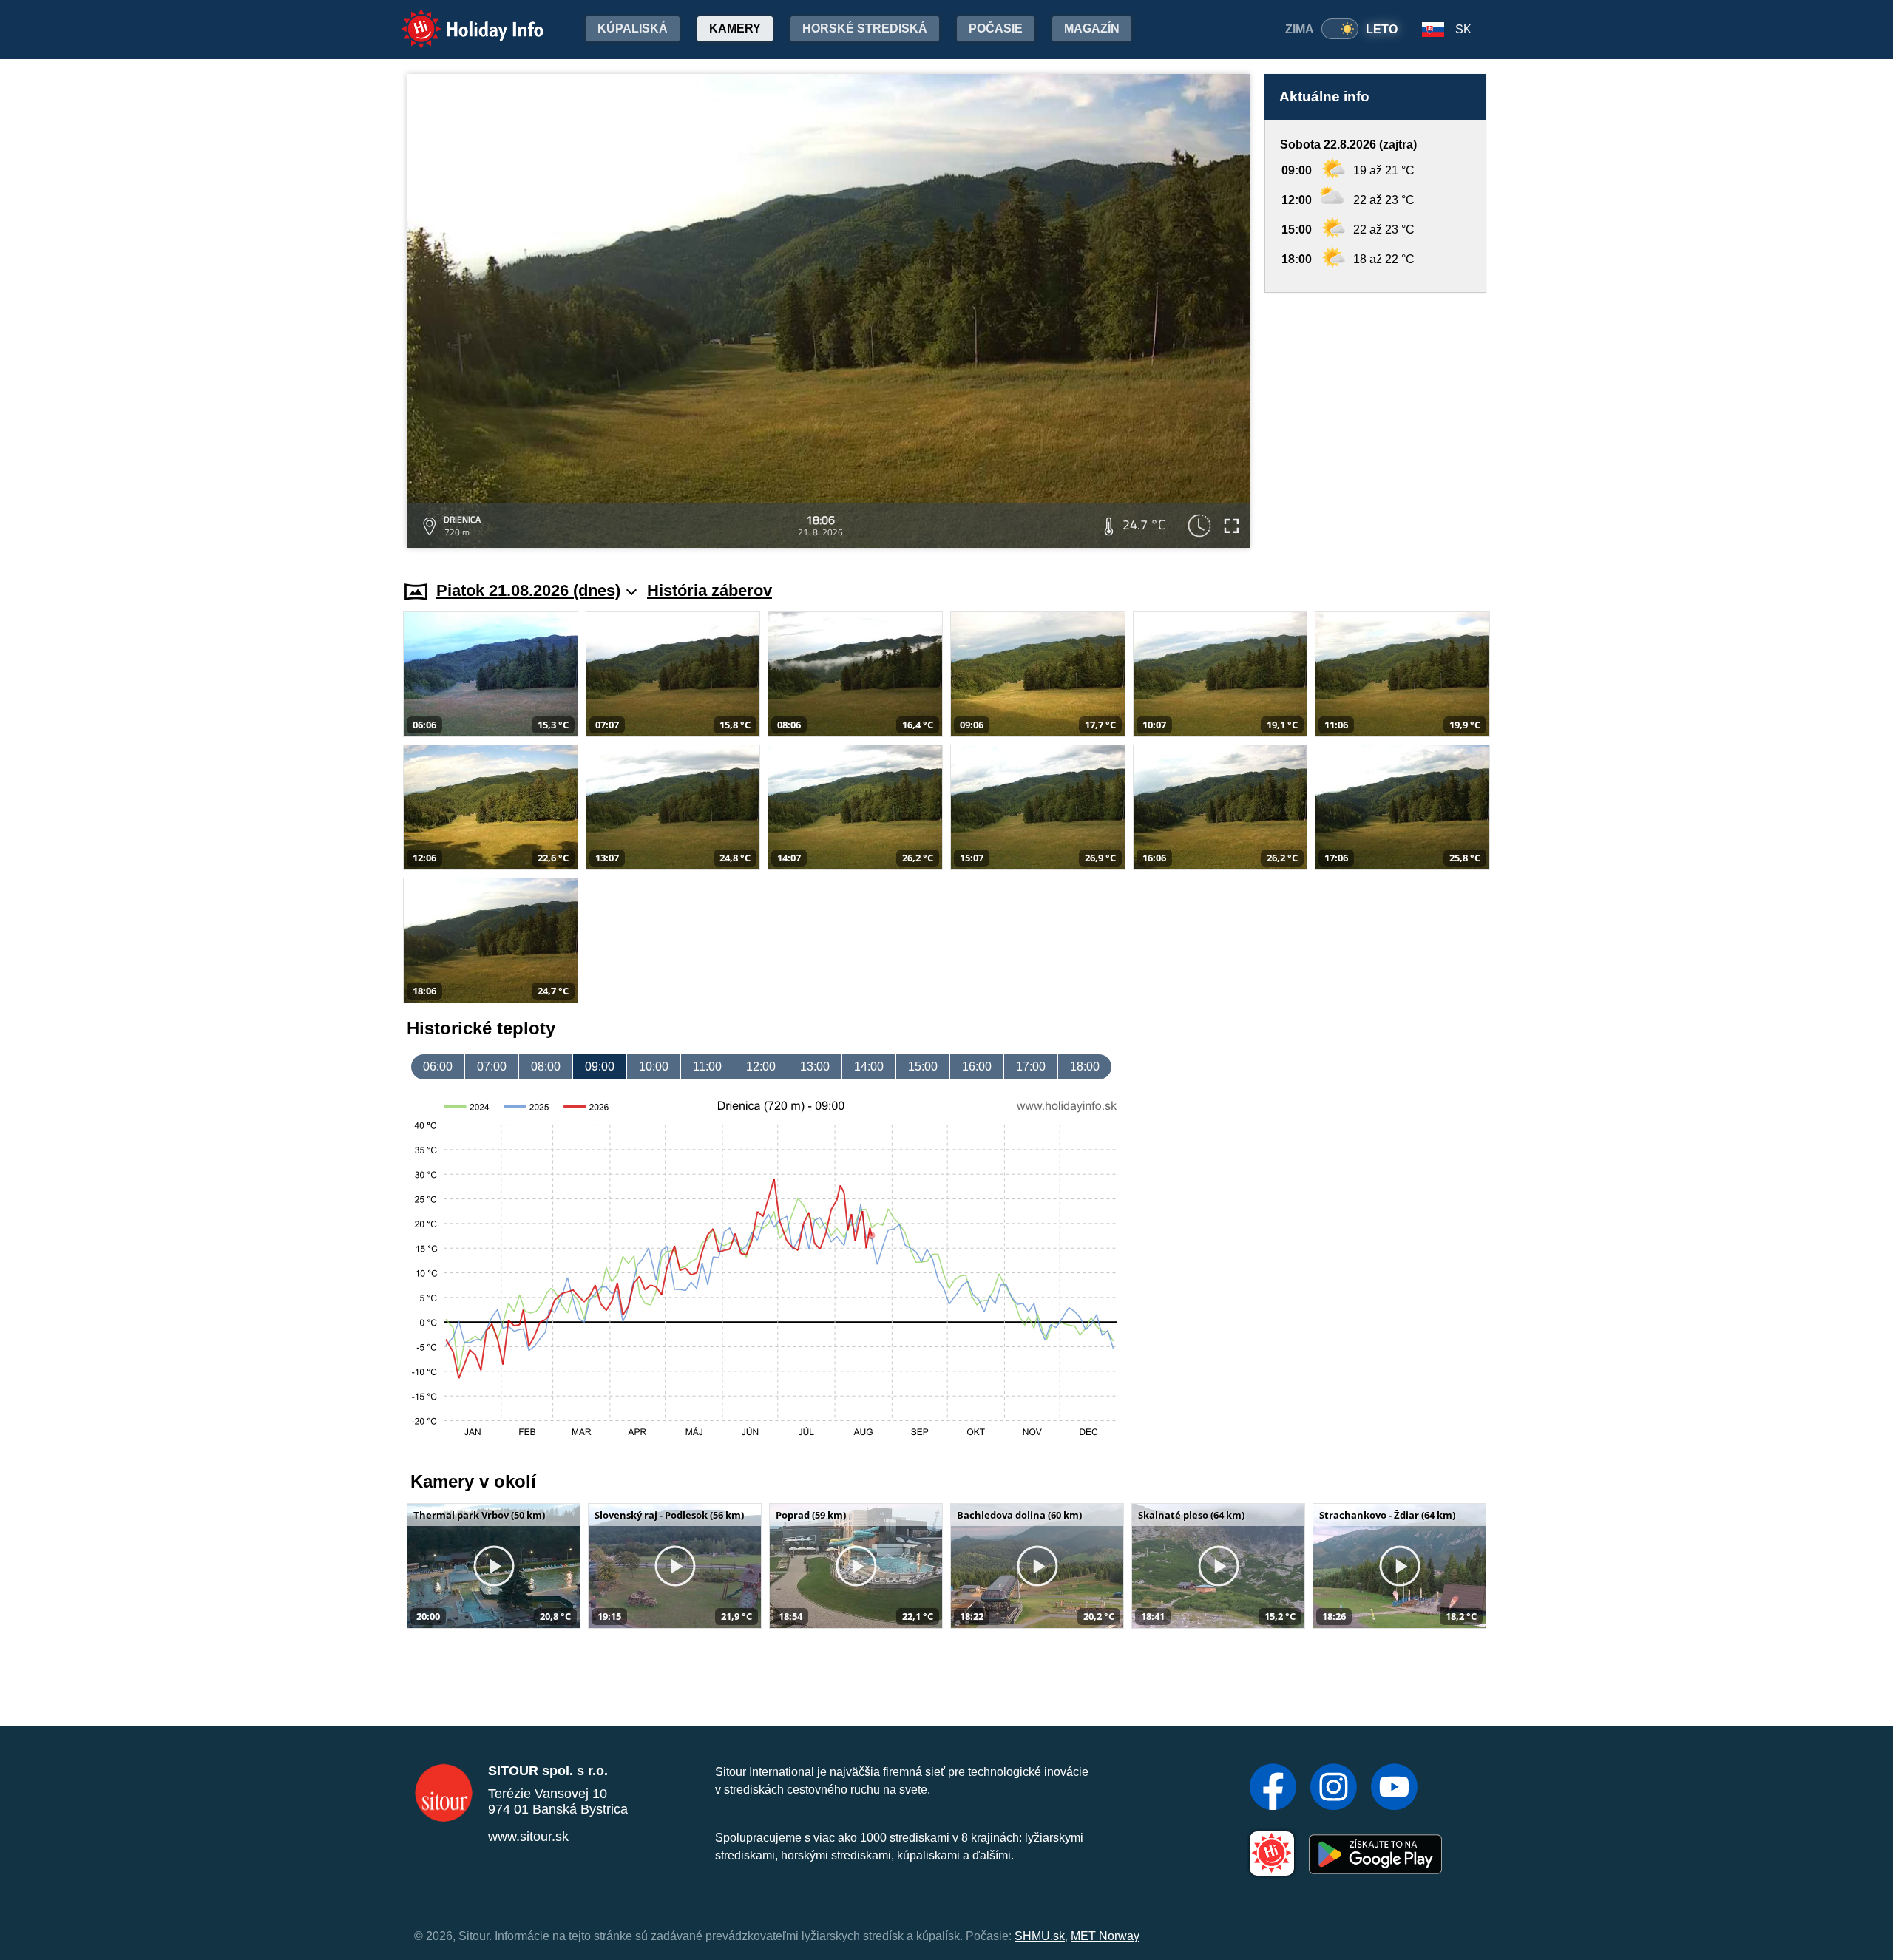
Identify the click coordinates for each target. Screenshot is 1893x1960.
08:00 (546, 1067)
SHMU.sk (1040, 1936)
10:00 (654, 1067)
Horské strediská (865, 28)
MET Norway (1105, 1936)
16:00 (977, 1067)
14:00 (869, 1067)
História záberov (710, 590)
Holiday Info (459, 19)
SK (1463, 29)
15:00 (923, 1067)
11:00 (707, 1067)
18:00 (1085, 1067)
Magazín (1092, 28)
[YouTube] (1394, 1788)
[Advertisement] (1375, 423)
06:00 (438, 1067)
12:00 (761, 1067)
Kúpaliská (633, 28)
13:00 (815, 1067)
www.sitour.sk (528, 1837)
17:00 (1031, 1067)
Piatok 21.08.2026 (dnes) (528, 590)
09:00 (600, 1067)
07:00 (492, 1067)
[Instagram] (1334, 1788)
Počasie (996, 28)
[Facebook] (1273, 1788)
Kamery (735, 28)
